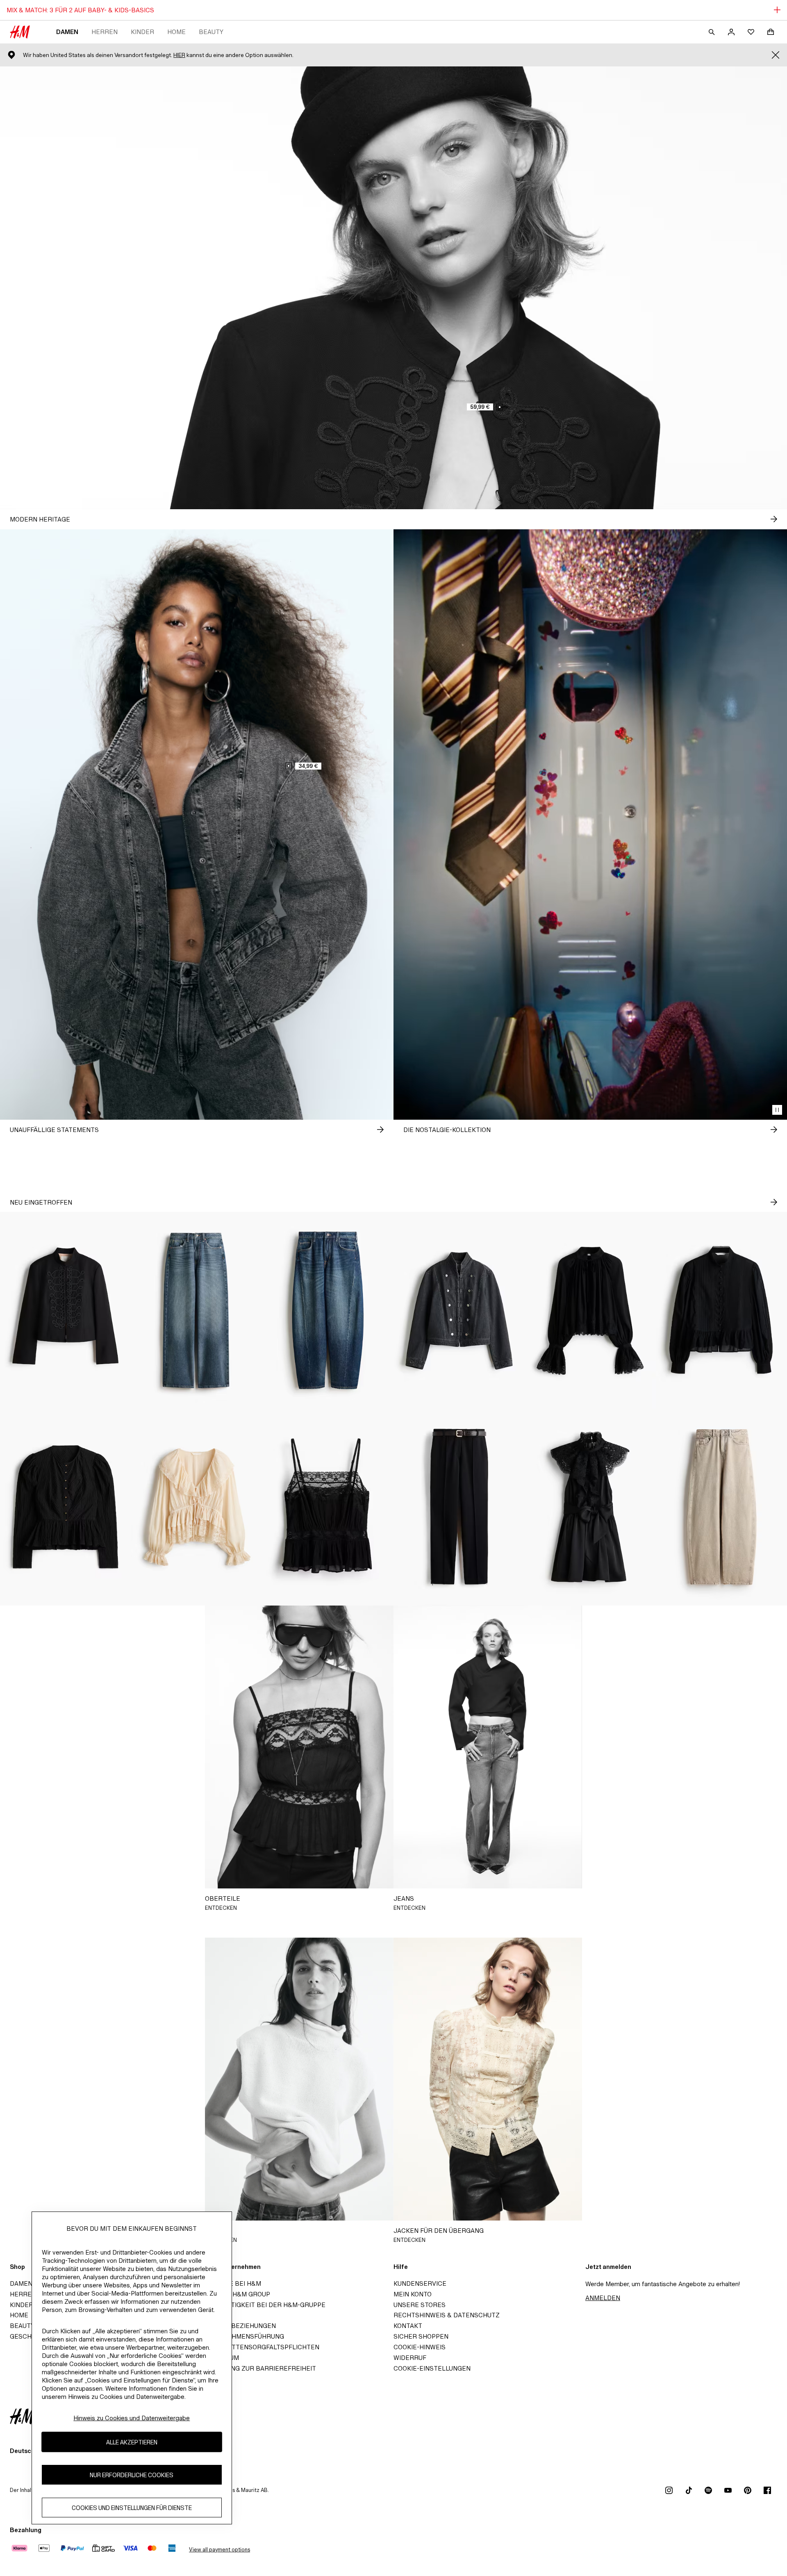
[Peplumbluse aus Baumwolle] (721, 1310)
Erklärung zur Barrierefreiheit (259, 2368)
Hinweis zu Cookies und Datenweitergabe (132, 2418)
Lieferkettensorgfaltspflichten (260, 2347)
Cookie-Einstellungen (432, 2368)
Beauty (211, 32)
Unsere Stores (420, 2305)
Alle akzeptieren (132, 2442)
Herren (105, 32)
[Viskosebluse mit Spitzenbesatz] (590, 1310)
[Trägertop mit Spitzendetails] (328, 1507)
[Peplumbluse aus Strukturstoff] (66, 1507)
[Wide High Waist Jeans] (197, 1310)
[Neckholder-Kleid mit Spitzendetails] (590, 1507)
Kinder (142, 32)
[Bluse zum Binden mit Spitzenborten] (197, 1507)
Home (176, 32)
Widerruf (410, 2358)
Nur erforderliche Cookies (132, 2475)
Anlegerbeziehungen (239, 2326)
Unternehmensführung (243, 2336)
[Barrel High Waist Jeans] (721, 1507)
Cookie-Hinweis (420, 2347)
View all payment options (219, 2550)
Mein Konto (413, 2294)
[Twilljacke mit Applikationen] (66, 1310)
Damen (67, 32)
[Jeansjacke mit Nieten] (459, 1310)
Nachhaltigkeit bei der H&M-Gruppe (264, 2305)
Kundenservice (420, 2283)
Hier (179, 55)
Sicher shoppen (421, 2336)
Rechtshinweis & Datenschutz (447, 2315)
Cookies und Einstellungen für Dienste (132, 2508)
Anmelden (603, 2298)
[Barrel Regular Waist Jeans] (328, 1310)
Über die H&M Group (236, 2294)
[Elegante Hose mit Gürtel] (459, 1507)
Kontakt (408, 2326)
